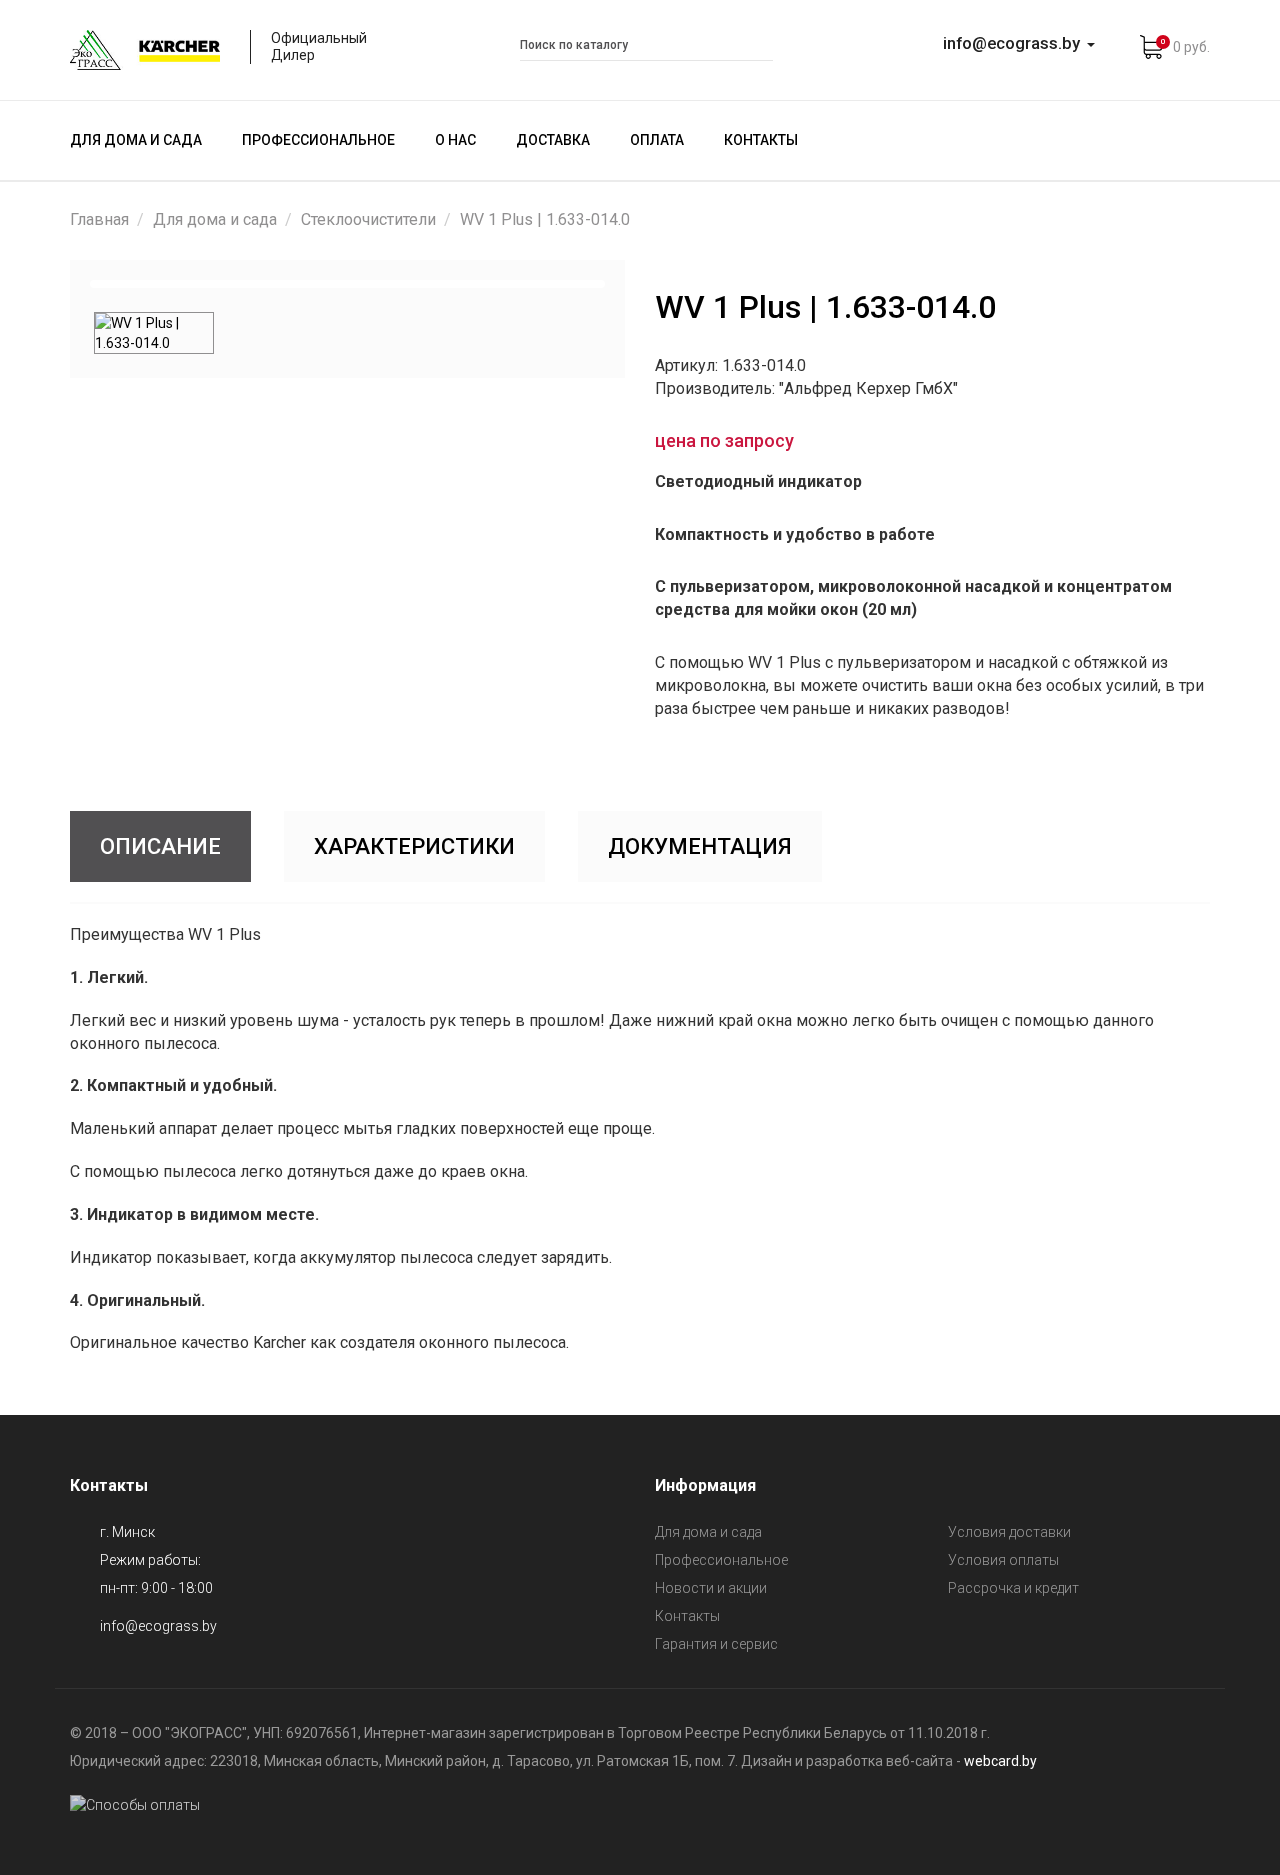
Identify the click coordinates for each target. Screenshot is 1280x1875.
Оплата (657, 140)
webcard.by (1000, 1761)
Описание (160, 846)
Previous (64, 284)
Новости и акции (711, 1588)
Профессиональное (318, 140)
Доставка (553, 140)
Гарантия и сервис (716, 1644)
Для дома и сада (136, 140)
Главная (99, 219)
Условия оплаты (1003, 1560)
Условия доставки (1009, 1532)
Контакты (761, 140)
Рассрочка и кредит (1013, 1588)
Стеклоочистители (368, 219)
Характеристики (414, 846)
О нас (455, 140)
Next (631, 284)
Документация (700, 846)
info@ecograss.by (158, 1626)
